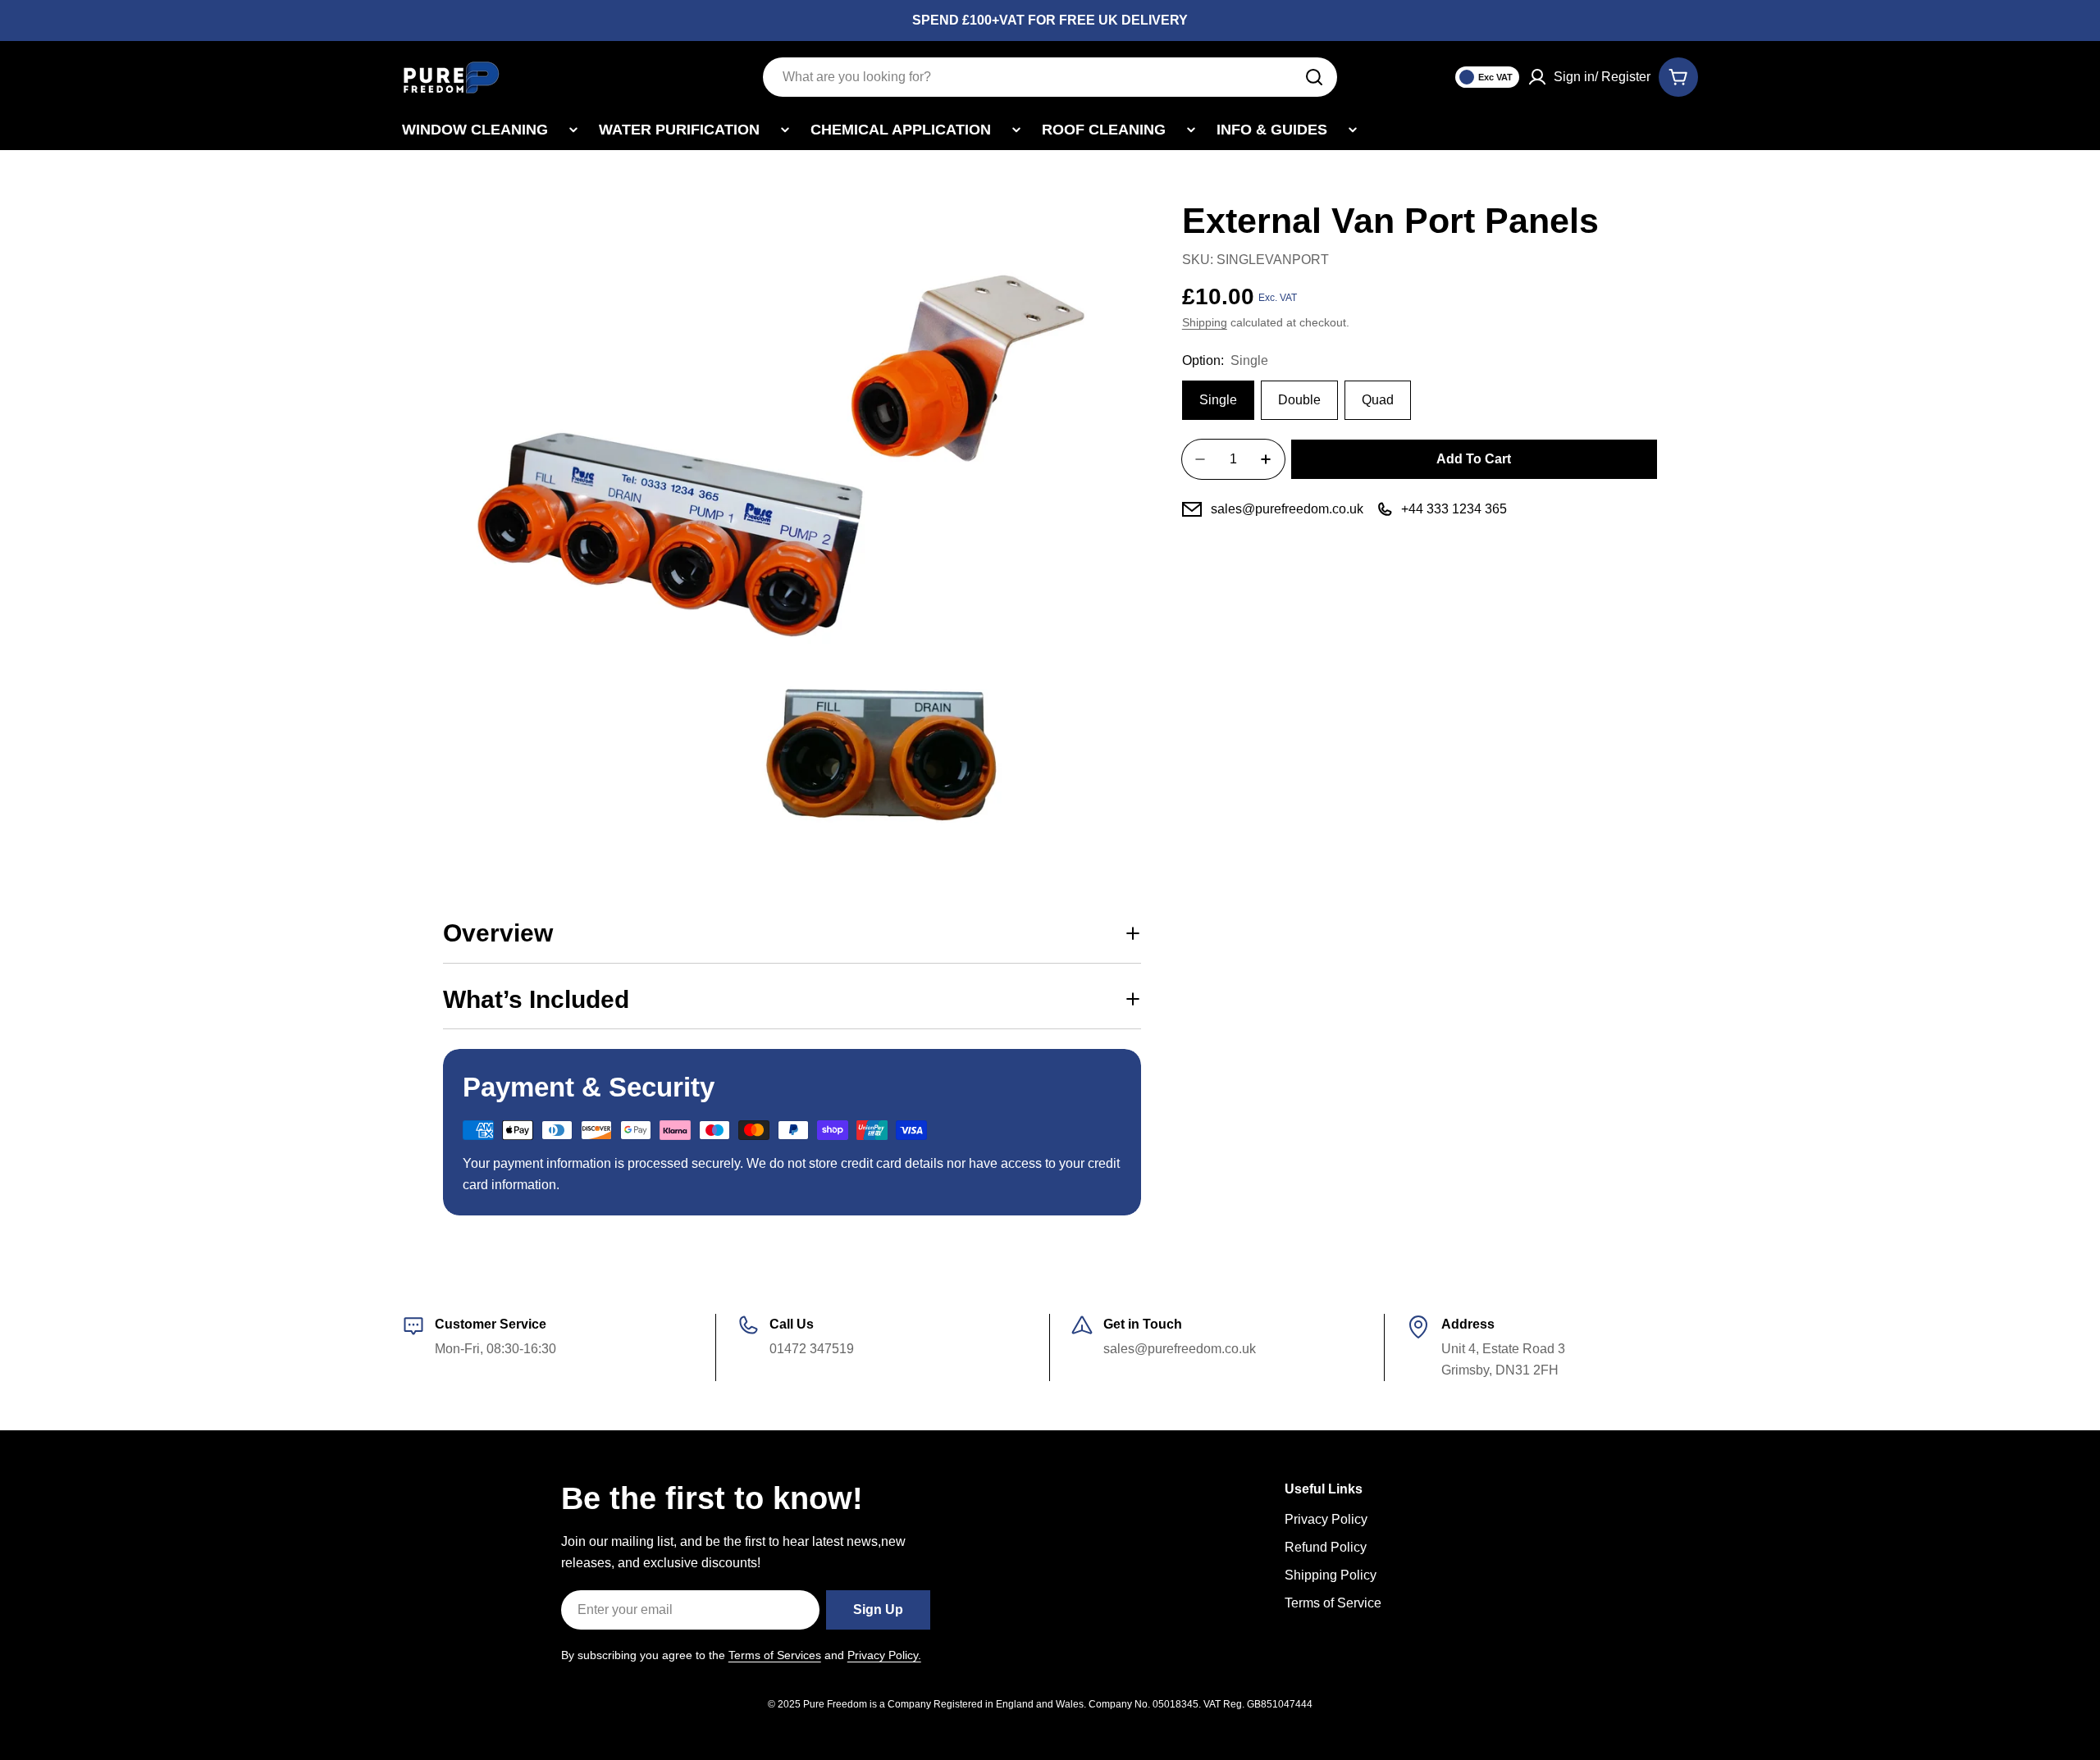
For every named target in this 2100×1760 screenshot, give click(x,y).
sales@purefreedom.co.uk (1287, 509)
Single (1218, 400)
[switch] (1487, 77)
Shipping (1205, 322)
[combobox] (1050, 77)
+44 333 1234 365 (1454, 509)
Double (1299, 400)
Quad (1378, 400)
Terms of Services (775, 1655)
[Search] (1314, 77)
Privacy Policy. (884, 1655)
